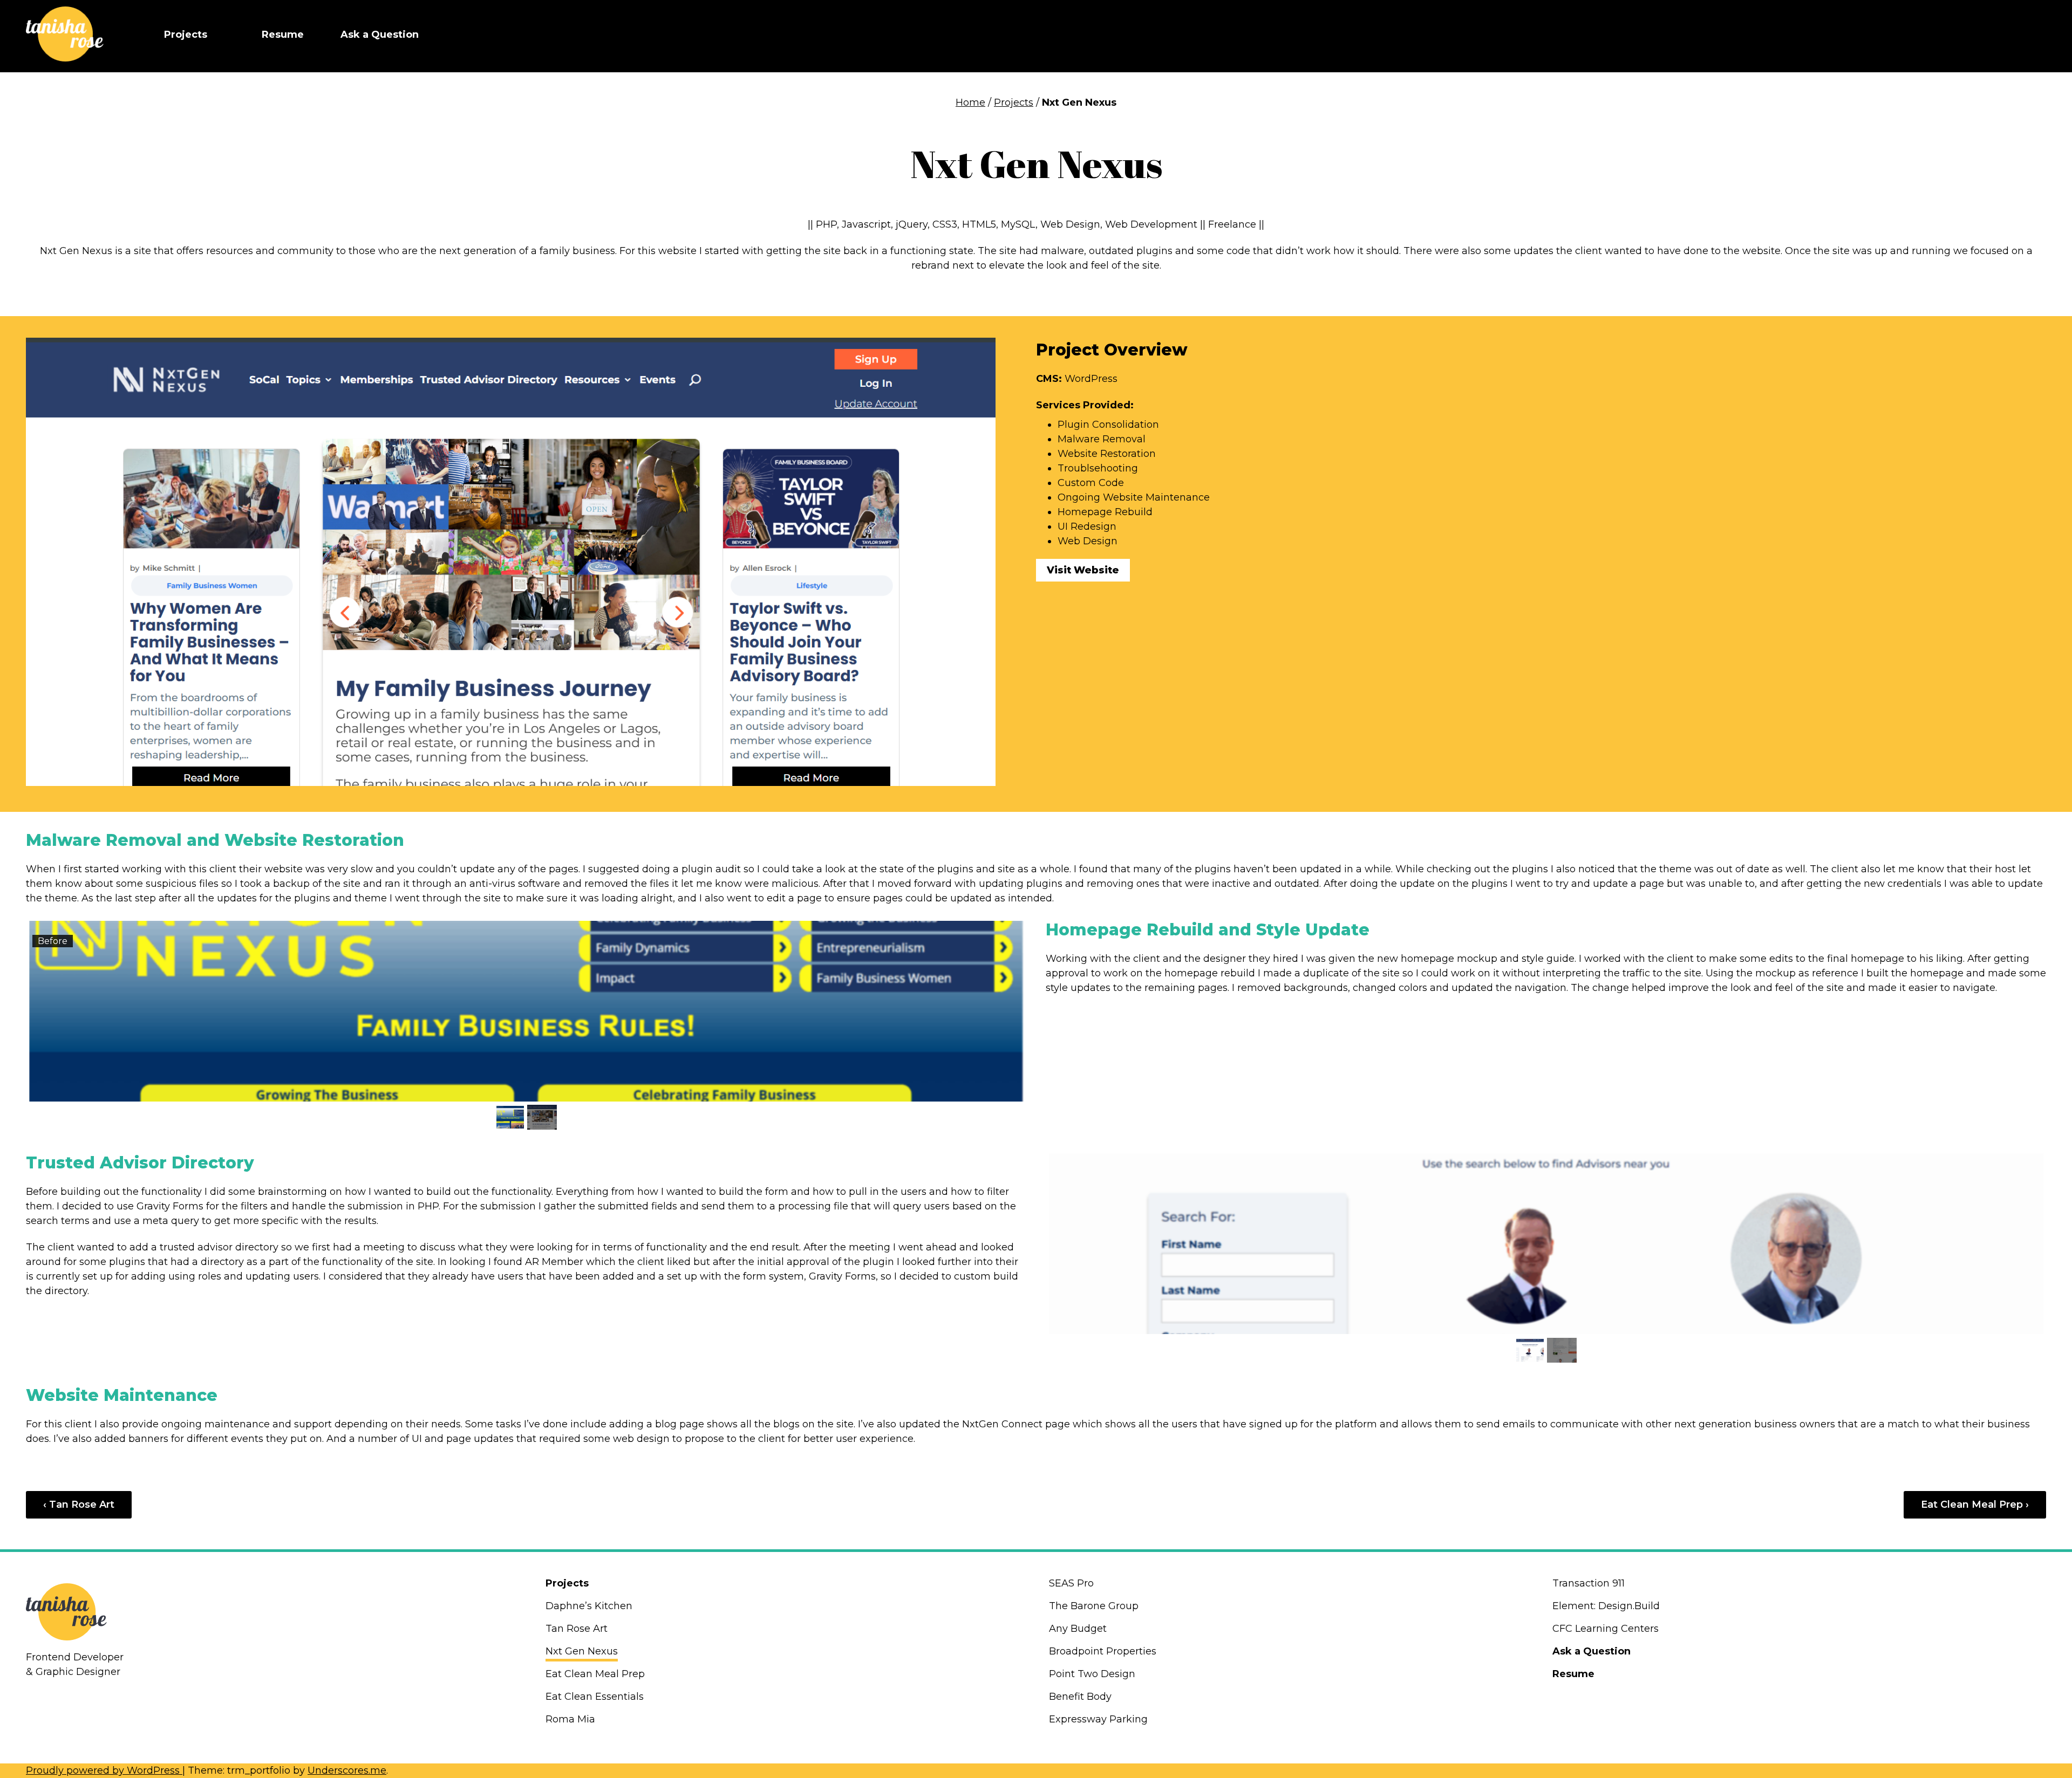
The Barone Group (1094, 1606)
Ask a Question (380, 35)
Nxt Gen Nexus (582, 1651)
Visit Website (1083, 570)
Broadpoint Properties (1103, 1651)
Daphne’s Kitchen (589, 1606)
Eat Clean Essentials (595, 1697)
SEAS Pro (1071, 1583)
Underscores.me (347, 1770)
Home (970, 102)
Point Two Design (1093, 1674)
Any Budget (1078, 1629)
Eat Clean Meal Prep (595, 1674)
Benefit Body (1080, 1697)
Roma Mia (570, 1719)
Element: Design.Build (1606, 1606)
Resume (283, 35)
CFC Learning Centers (1606, 1629)
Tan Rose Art (577, 1629)
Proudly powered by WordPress (104, 1770)
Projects (186, 35)
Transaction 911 (1589, 1583)
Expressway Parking (1098, 1719)
